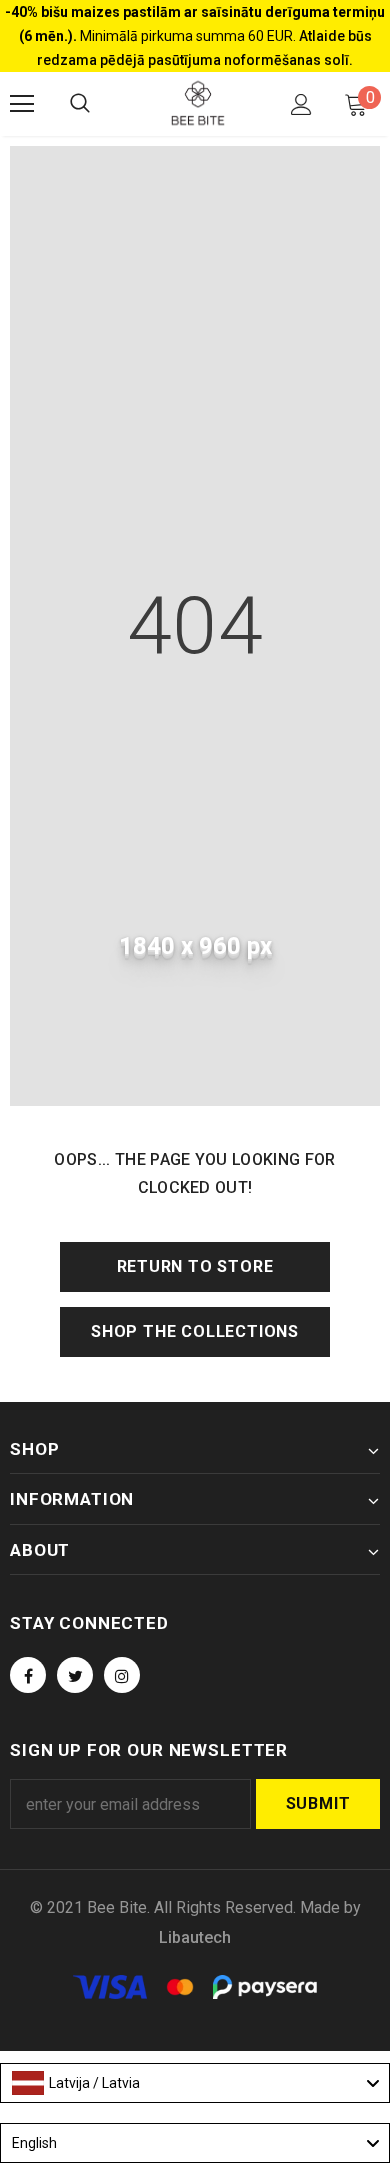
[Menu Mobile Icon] (22, 104)
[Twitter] (75, 1675)
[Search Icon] (80, 104)
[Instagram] (122, 1675)
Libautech (195, 1937)
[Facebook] (28, 1675)
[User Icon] (301, 104)
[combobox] (195, 2083)
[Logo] (198, 103)
